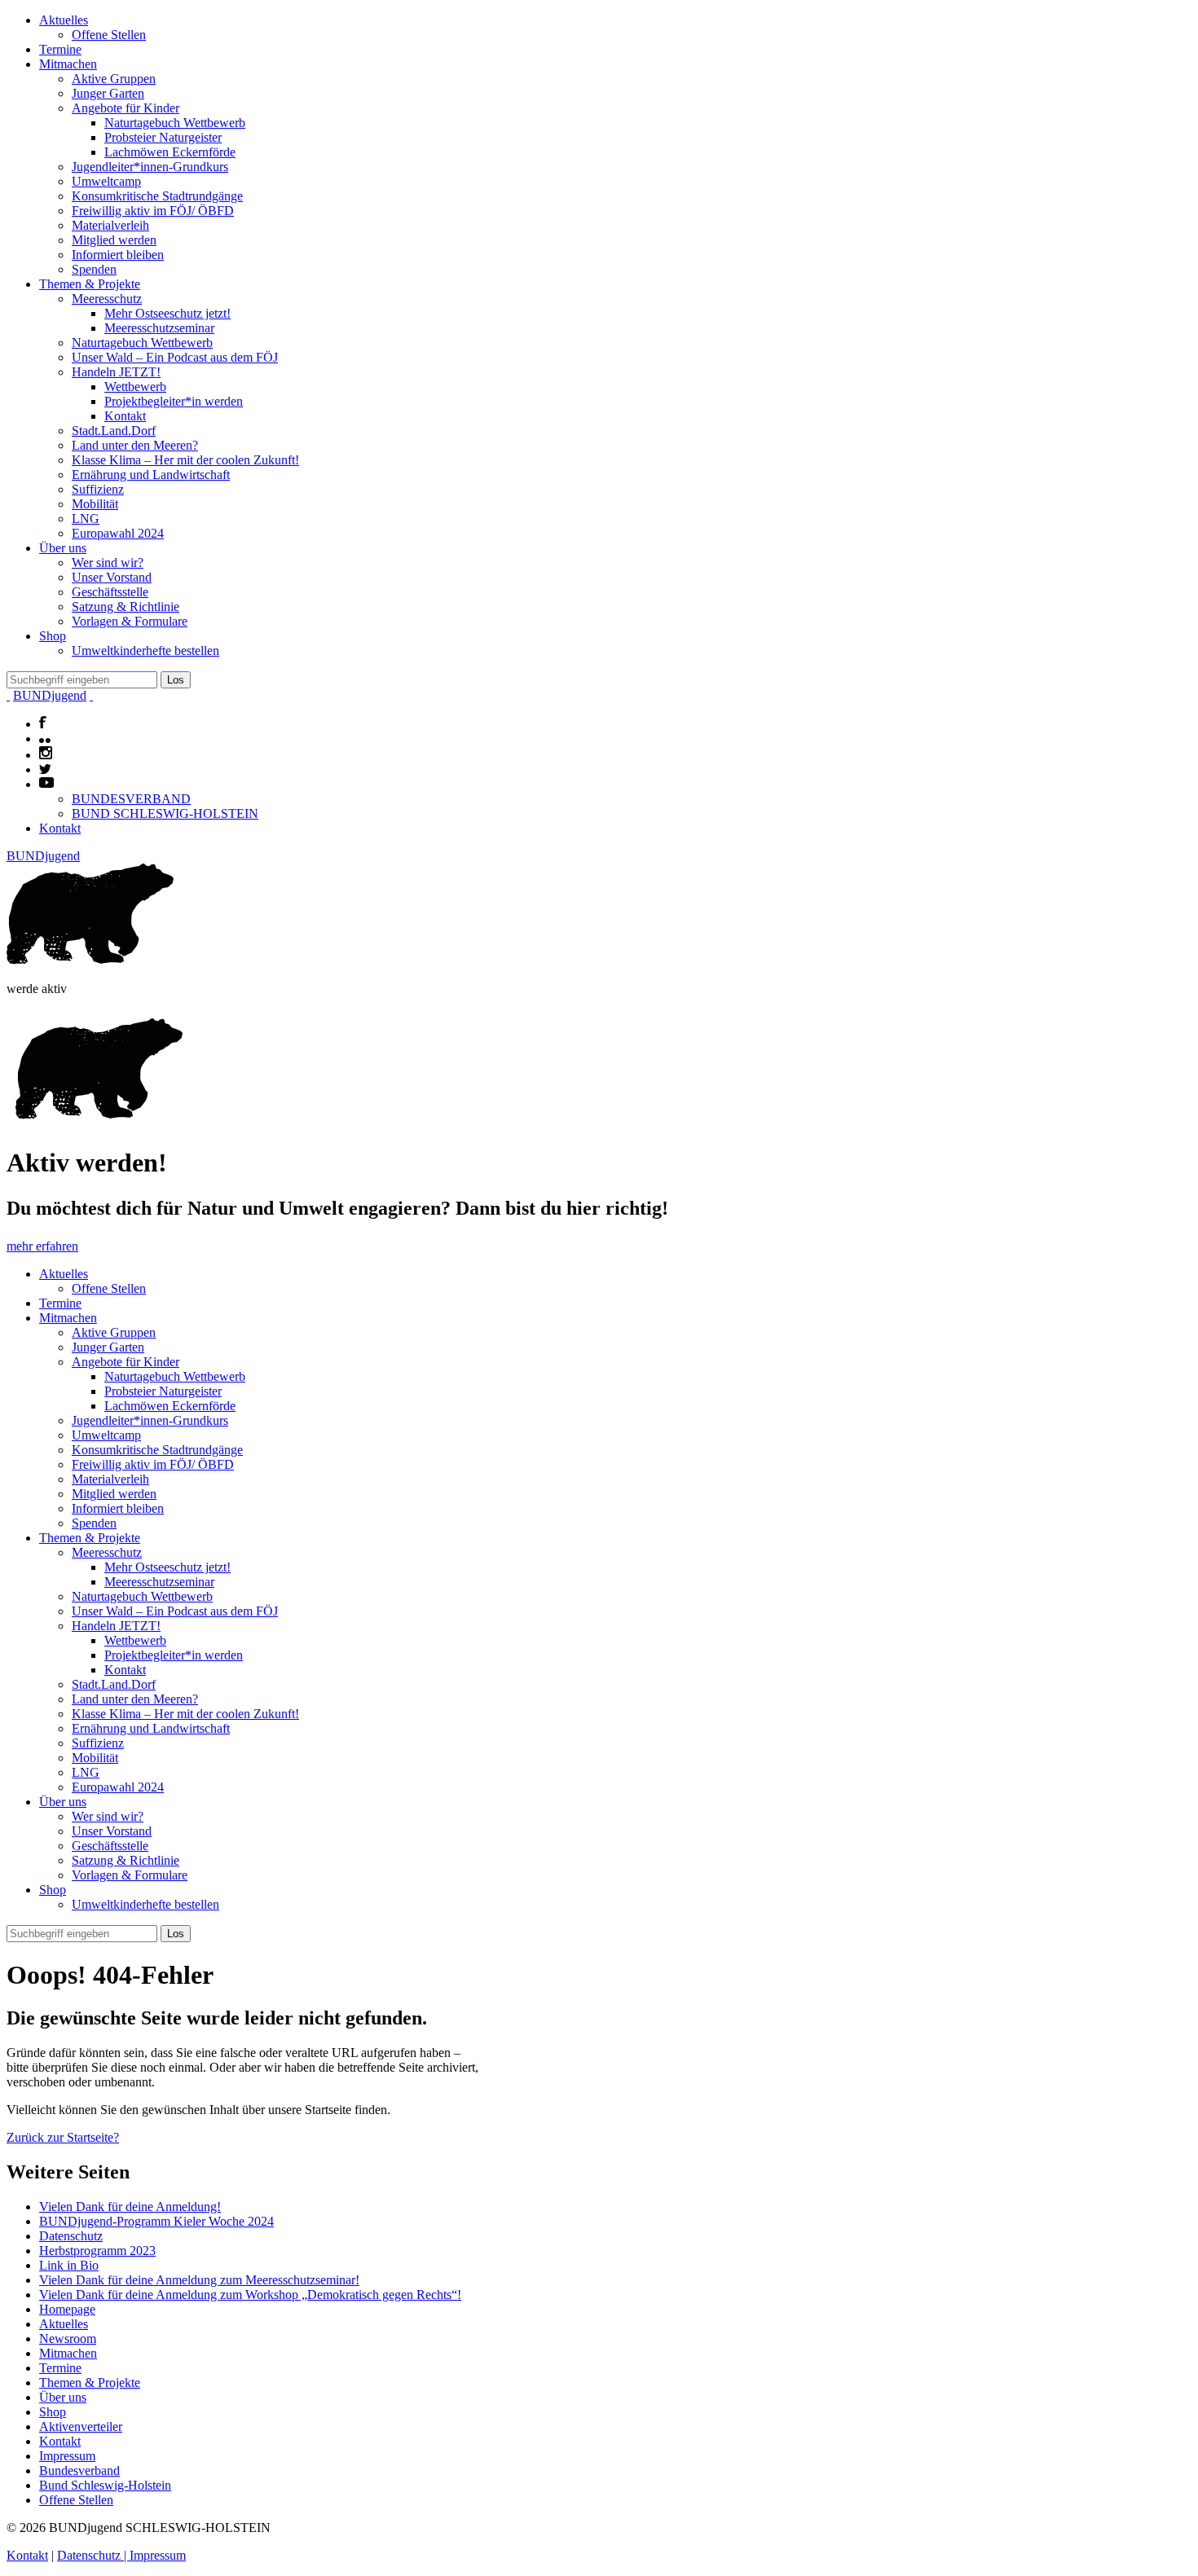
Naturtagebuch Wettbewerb (175, 123)
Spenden (94, 269)
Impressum (67, 2456)
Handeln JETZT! (116, 372)
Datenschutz (71, 2236)
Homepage (67, 2309)
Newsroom (68, 2339)
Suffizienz (98, 489)
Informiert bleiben (118, 255)
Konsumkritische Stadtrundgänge (157, 196)
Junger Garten (108, 93)
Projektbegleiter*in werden (174, 401)
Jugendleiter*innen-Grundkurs (150, 167)
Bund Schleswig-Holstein (105, 2485)
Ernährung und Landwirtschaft (151, 475)
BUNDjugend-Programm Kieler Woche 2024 (156, 2221)
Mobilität (95, 504)
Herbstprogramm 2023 (97, 2251)
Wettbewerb (135, 387)
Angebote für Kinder (126, 108)
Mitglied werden (114, 240)
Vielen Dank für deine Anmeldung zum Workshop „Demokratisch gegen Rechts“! (250, 2295)
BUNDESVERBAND (131, 799)
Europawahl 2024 (118, 533)
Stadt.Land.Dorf (114, 431)
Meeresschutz (107, 299)
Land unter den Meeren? (135, 445)
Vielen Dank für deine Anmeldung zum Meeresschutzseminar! (199, 2280)
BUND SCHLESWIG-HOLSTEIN (165, 813)
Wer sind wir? (108, 563)
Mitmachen (68, 64)
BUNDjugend (50, 695)
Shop (53, 636)
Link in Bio (69, 2265)
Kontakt (125, 416)
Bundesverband (79, 2470)
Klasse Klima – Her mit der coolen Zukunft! (185, 460)
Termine (60, 49)
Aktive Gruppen (114, 79)
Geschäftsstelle (110, 592)
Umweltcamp (106, 181)
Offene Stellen (109, 35)
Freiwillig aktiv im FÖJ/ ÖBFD (153, 211)
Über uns (63, 548)
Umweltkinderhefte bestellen (145, 651)
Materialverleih (110, 225)
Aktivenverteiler (81, 2427)
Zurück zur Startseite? (63, 2137)
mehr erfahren (42, 1246)
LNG (86, 519)
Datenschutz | (93, 2555)
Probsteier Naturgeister (163, 137)
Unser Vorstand (112, 577)
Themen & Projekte (90, 284)
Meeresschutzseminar (159, 328)
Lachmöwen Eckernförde (170, 152)
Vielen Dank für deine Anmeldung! (130, 2207)
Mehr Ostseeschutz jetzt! (167, 313)
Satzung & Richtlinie (126, 607)
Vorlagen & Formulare (130, 621)
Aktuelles (64, 20)
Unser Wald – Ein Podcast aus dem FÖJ (175, 357)
